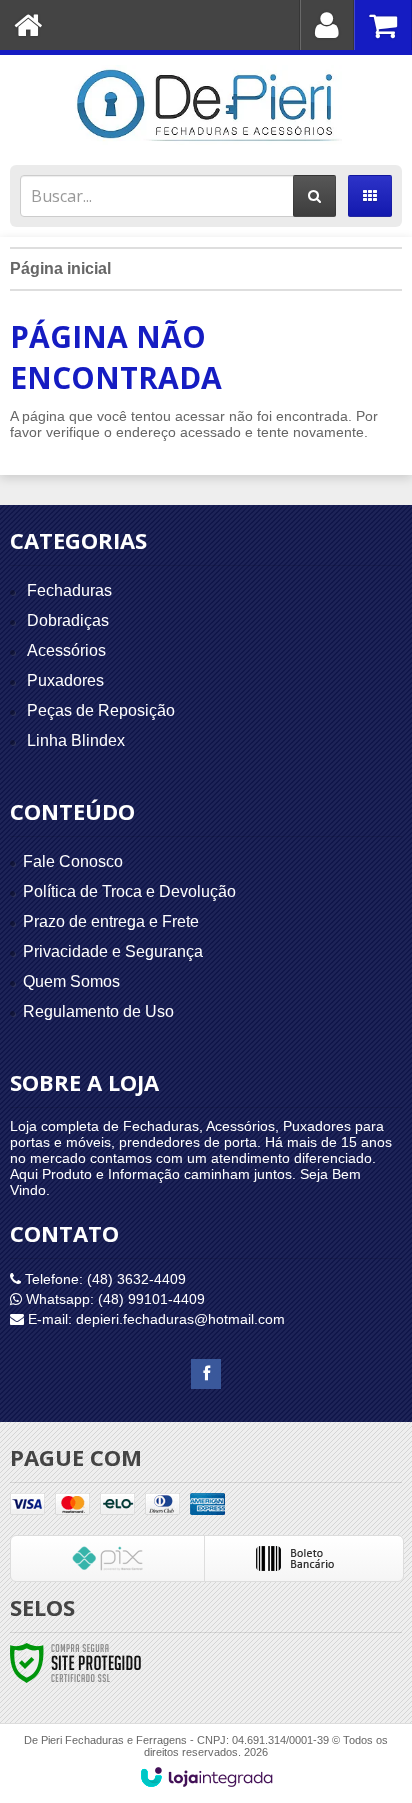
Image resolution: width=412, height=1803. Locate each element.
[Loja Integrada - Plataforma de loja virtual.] (206, 1777)
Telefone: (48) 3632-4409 (103, 1279)
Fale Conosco (73, 861)
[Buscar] (314, 196)
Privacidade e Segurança (113, 951)
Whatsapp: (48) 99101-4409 (113, 1299)
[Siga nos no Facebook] (206, 1374)
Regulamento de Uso (98, 1011)
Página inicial (60, 268)
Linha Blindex (76, 740)
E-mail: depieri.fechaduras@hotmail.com (154, 1319)
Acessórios (66, 650)
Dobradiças (68, 620)
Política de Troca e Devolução (129, 891)
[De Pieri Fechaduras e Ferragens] (206, 105)
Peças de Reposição (101, 710)
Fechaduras (69, 590)
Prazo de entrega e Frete (111, 921)
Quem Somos (71, 981)
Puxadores (65, 680)
